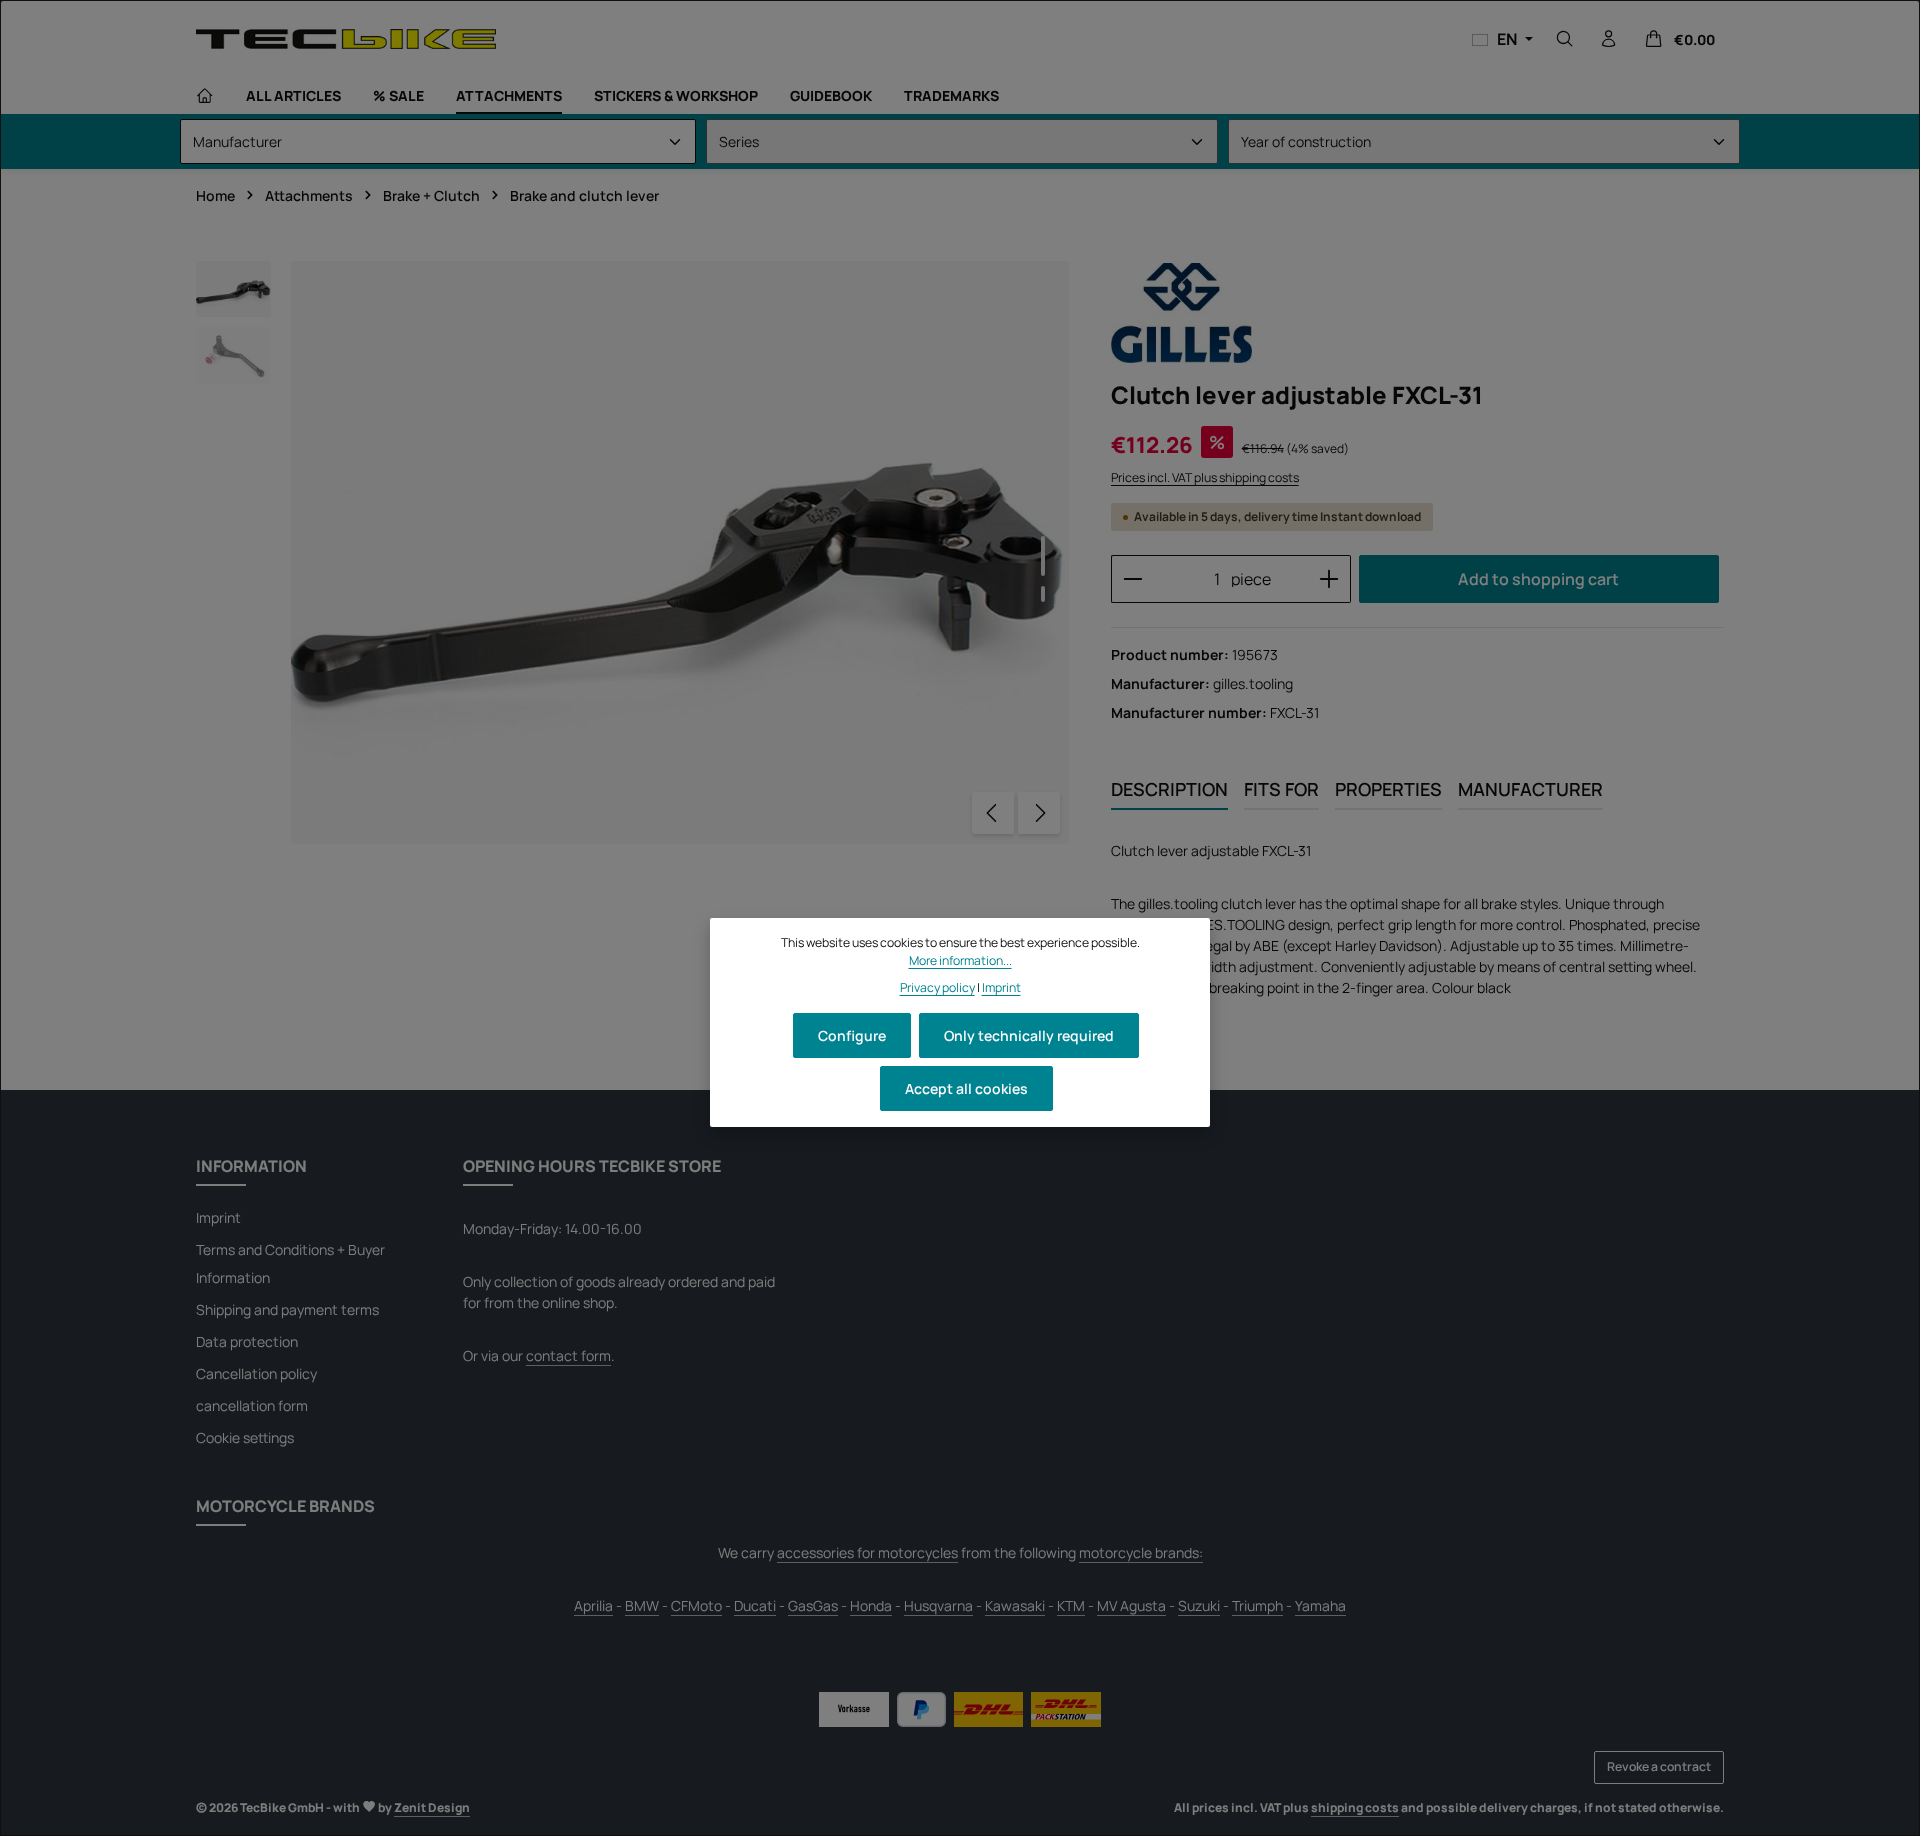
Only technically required (1029, 1035)
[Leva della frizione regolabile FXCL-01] (680, 552)
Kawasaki (1015, 1605)
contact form (568, 1355)
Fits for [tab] (1281, 789)
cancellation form (252, 1405)
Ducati (755, 1605)
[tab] (1169, 790)
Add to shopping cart (1538, 579)
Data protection (247, 1341)
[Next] (1039, 813)
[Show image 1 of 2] (1043, 556)
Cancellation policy (256, 1373)
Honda (871, 1605)
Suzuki (1199, 1605)
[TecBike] (346, 38)
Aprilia (593, 1605)
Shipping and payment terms (287, 1309)
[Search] (1565, 39)
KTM (1071, 1605)
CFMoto (696, 1605)
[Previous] (993, 813)
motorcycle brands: (1141, 1552)
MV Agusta (1131, 1605)
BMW (642, 1605)
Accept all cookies (966, 1088)
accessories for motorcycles (867, 1552)
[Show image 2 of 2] (1043, 594)
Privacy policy (937, 987)
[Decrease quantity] (1132, 579)
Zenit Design (432, 1807)
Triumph (1257, 1605)
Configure (852, 1035)
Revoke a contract (1659, 1766)
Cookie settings (245, 1437)
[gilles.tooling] (1181, 313)
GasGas (813, 1605)
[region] (633, 552)
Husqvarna (938, 1605)
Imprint (218, 1217)
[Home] (205, 96)
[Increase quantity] (1329, 579)
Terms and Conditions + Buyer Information (290, 1263)
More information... (960, 960)
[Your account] (1609, 39)
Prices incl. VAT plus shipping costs (1205, 477)
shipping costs (1355, 1807)
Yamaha (1320, 1605)
